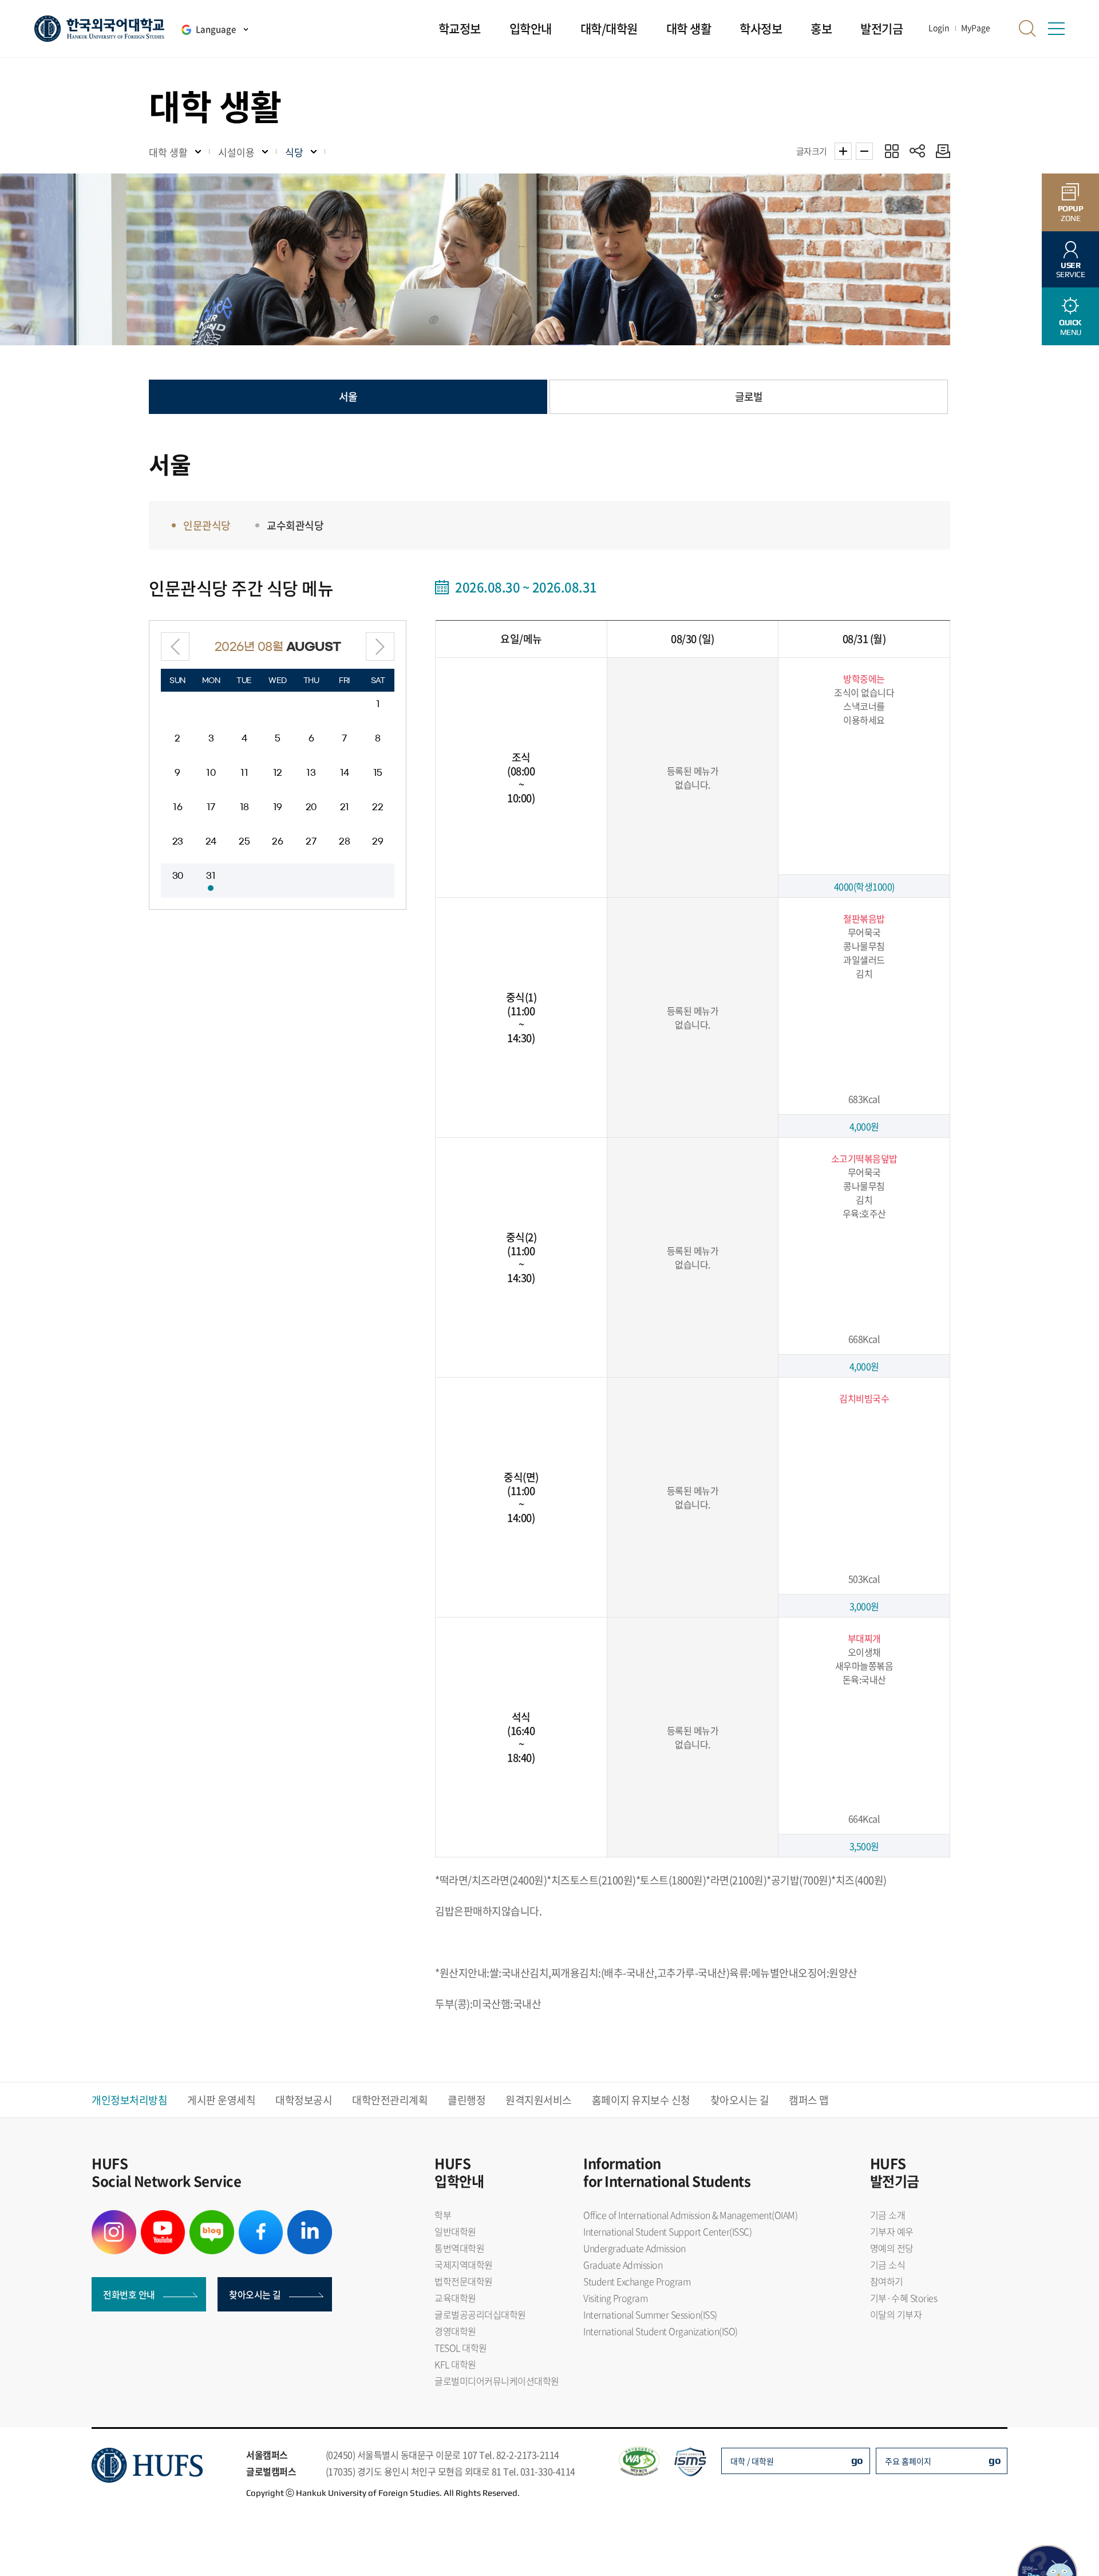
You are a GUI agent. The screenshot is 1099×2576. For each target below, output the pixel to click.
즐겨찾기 (892, 151)
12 (278, 773)
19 (278, 807)
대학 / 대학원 (752, 2461)
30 (178, 876)
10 (211, 773)
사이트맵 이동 (1056, 29)
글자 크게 (843, 151)
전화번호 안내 (129, 2294)
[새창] (114, 2217)
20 (311, 807)
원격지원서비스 (539, 2100)
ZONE (1071, 213)
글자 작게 (864, 151)
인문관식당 (207, 525)
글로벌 (749, 397)
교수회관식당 (295, 525)
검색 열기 (1027, 29)
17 (211, 807)
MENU (1070, 327)
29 (377, 841)
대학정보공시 (304, 2100)
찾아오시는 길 (740, 2100)
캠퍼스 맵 (809, 2100)
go (857, 2460)
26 (277, 841)
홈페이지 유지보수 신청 (641, 2100)
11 (244, 773)
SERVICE (1071, 270)
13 (311, 773)
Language (216, 29)
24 (211, 841)
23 (178, 841)
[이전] (175, 646)
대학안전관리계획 (390, 2100)
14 (345, 773)
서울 (348, 397)
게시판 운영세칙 (221, 2100)
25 (244, 841)
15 (378, 773)
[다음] (380, 646)
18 (244, 807)
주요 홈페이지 (908, 2461)
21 (345, 807)
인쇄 (940, 151)
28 (344, 841)
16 (177, 807)
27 (311, 841)
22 (377, 807)
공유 (917, 151)
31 (211, 876)
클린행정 (467, 2100)
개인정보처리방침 (129, 2100)
